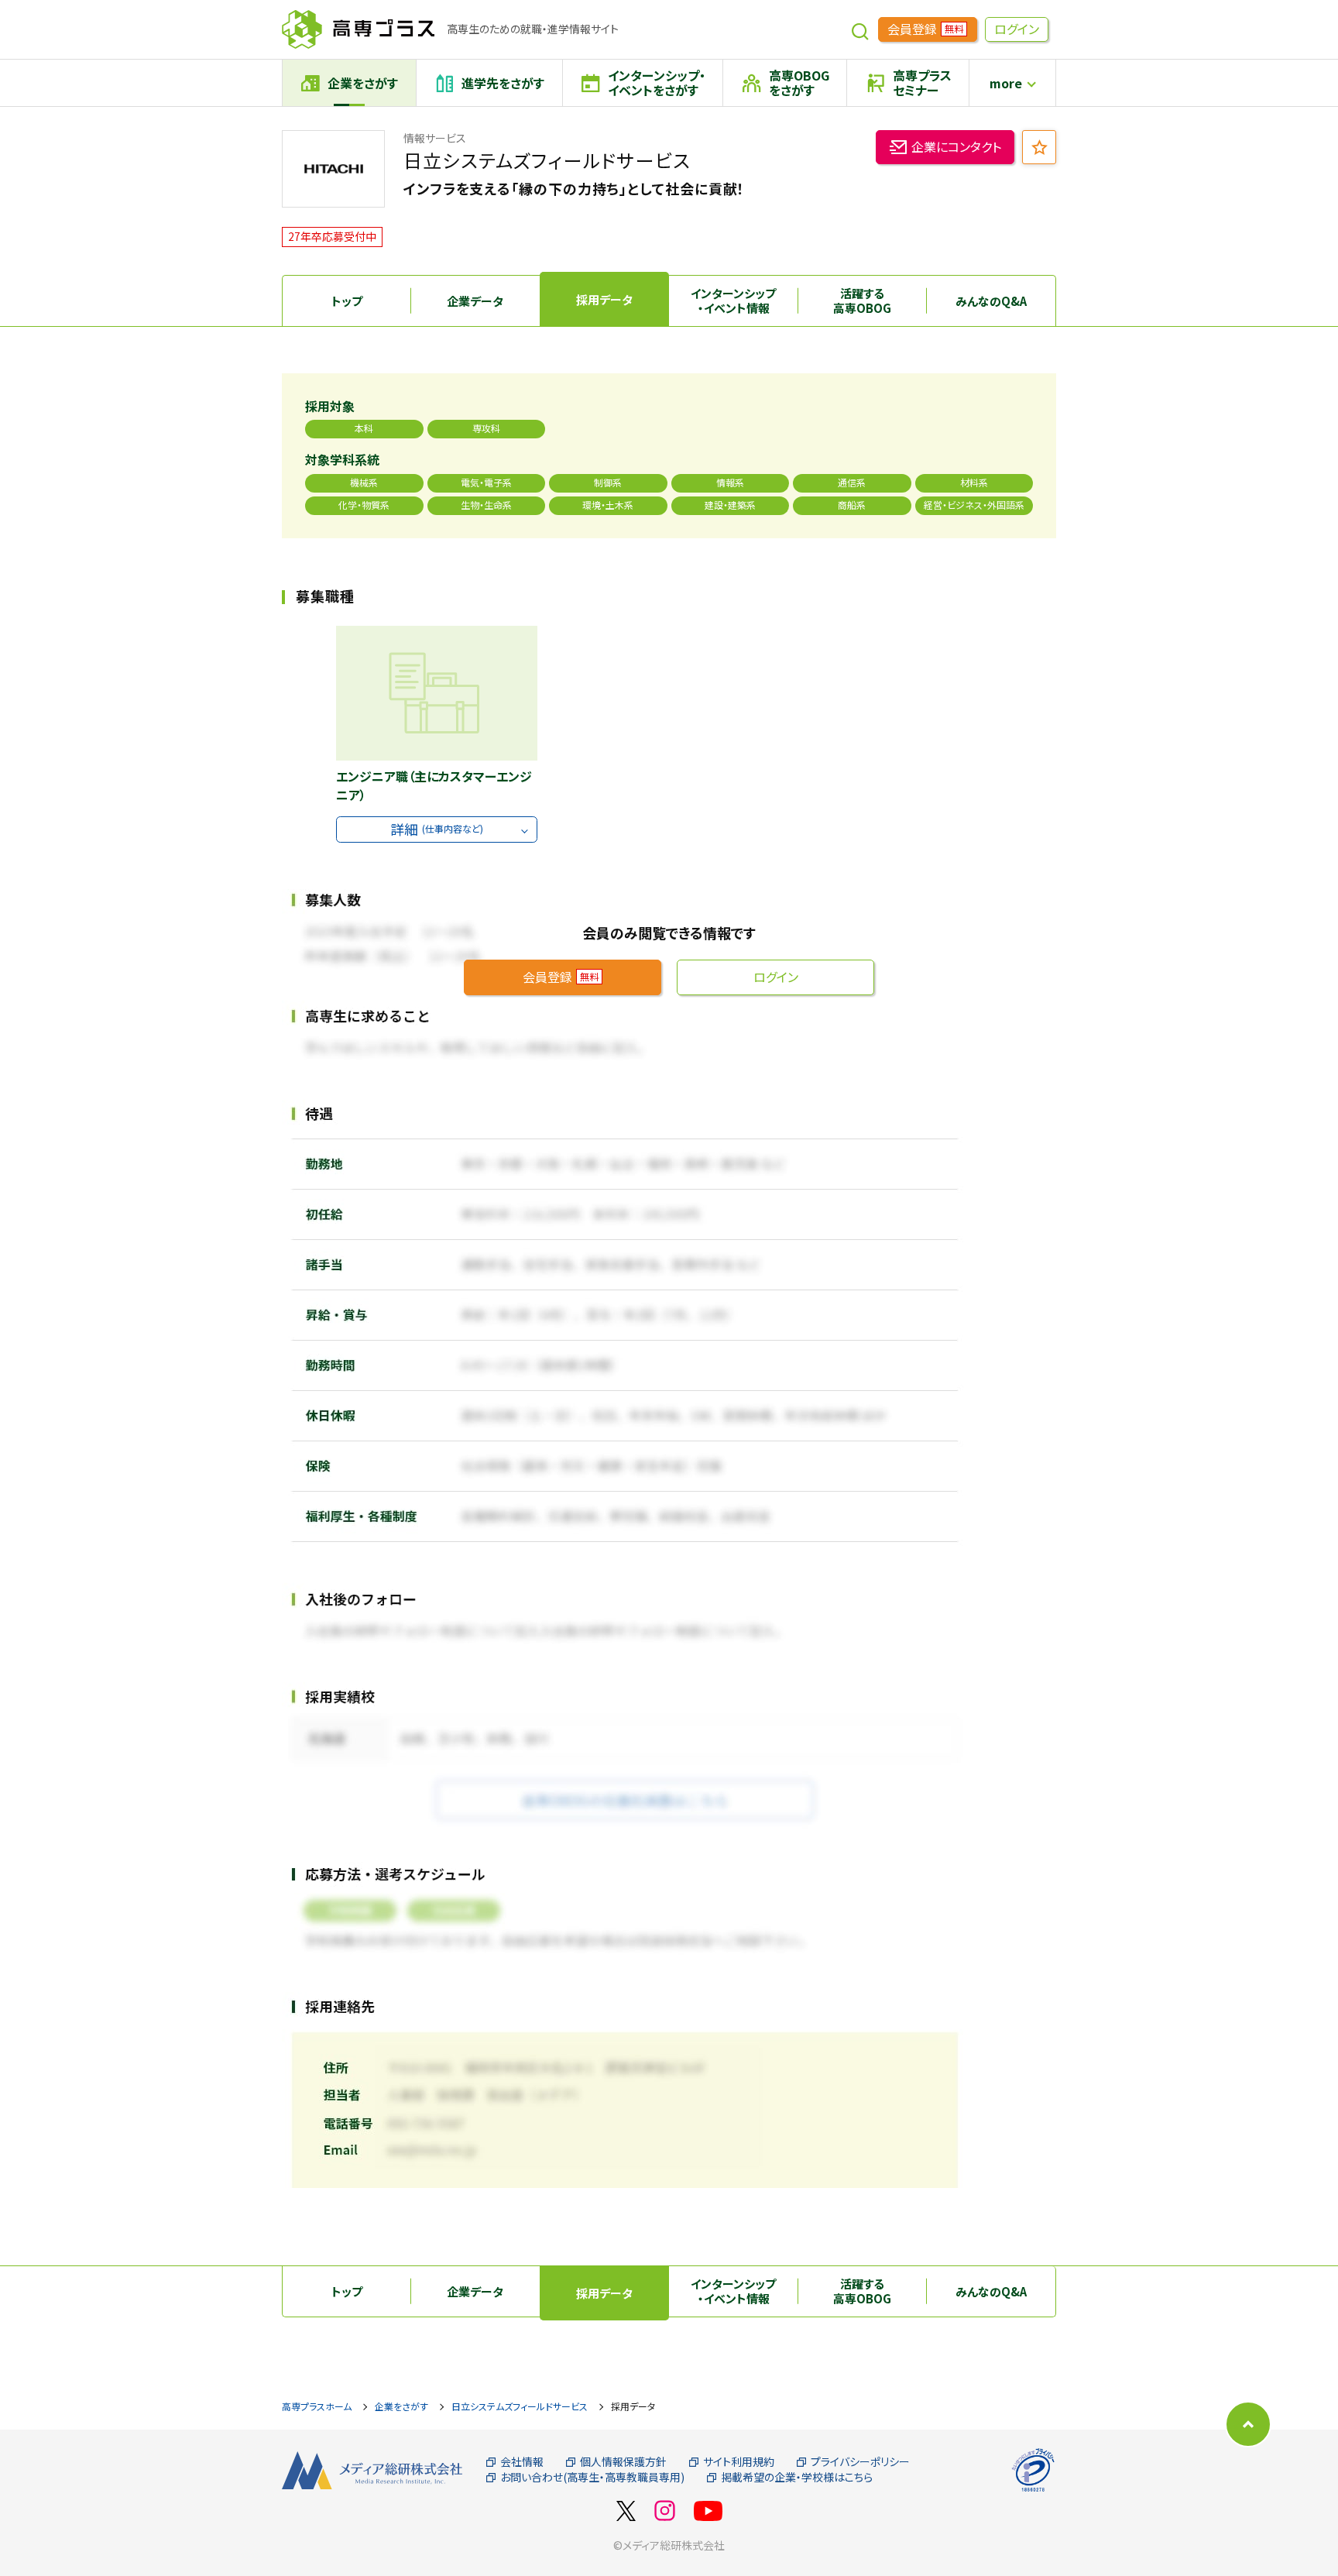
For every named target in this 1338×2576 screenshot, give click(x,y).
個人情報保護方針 (623, 2462)
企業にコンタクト (956, 146)
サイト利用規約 (739, 2462)
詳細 (437, 829)
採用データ (604, 299)
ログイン (1017, 29)
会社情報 (522, 2462)
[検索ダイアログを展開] (860, 29)
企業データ (475, 301)
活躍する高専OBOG (862, 301)
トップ (347, 301)
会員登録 (925, 29)
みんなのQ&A (991, 301)
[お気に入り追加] (1039, 147)
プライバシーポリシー (860, 2462)
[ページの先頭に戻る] (1248, 2424)
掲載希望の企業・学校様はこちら (797, 2477)
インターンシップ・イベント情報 (733, 301)
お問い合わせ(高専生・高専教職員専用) (592, 2477)
